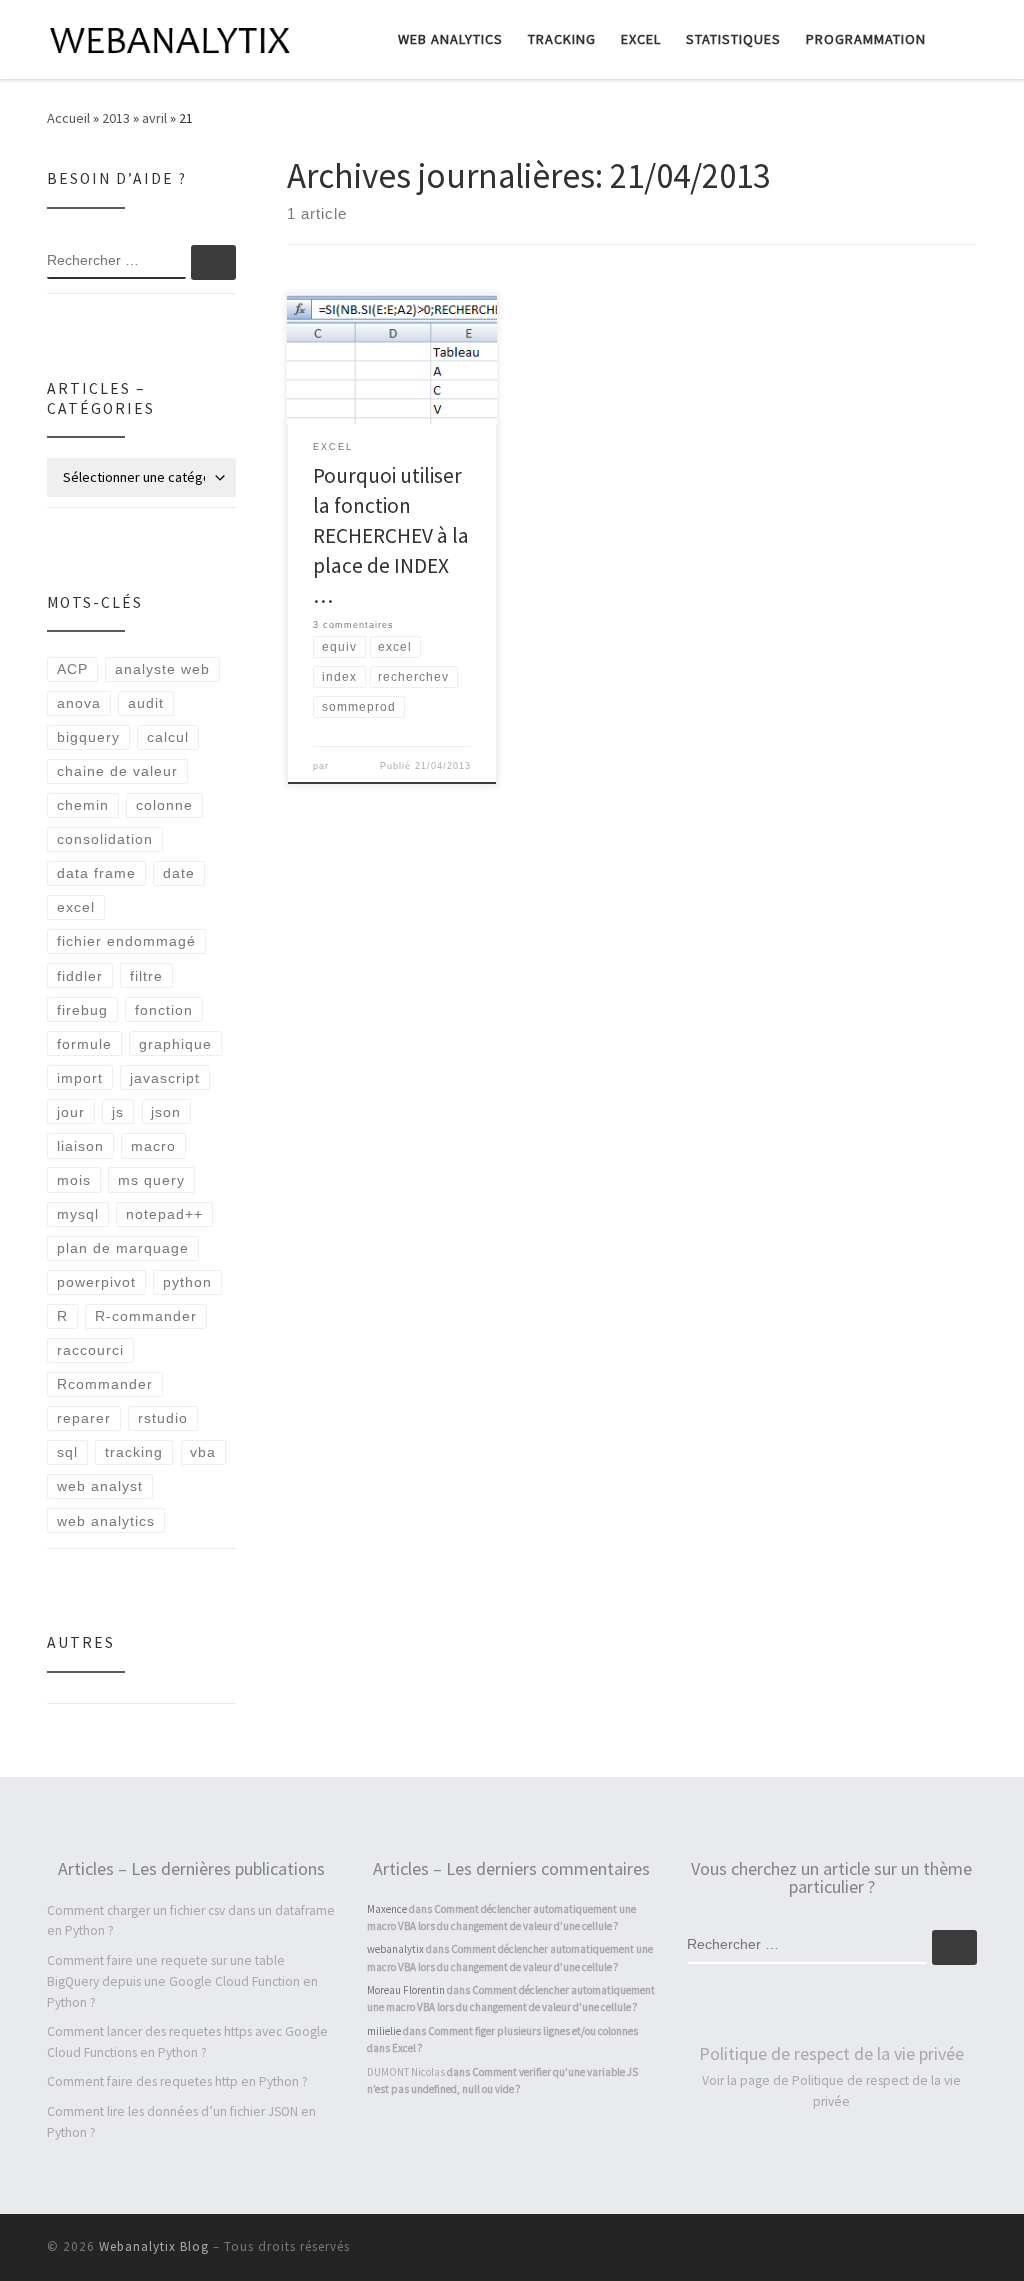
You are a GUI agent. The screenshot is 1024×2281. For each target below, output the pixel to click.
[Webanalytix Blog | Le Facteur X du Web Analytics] (172, 36)
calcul (168, 737)
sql (67, 1452)
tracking (134, 1452)
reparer (84, 1418)
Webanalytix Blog (154, 2246)
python (187, 1282)
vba (203, 1452)
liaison (80, 1146)
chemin (83, 805)
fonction (164, 1010)
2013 (116, 118)
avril (154, 118)
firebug (82, 1010)
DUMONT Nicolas (406, 2072)
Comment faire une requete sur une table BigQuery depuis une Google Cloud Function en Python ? (182, 1981)
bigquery (88, 737)
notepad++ (164, 1214)
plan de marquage (123, 1248)
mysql (78, 1214)
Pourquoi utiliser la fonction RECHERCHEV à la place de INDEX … (391, 535)
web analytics (106, 1521)
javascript (165, 1078)
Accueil (68, 118)
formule (84, 1044)
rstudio (163, 1418)
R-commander (146, 1316)
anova (79, 703)
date (179, 873)
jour (71, 1112)
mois (74, 1180)
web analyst (100, 1486)
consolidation (105, 839)
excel (76, 907)
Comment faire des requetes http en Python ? (177, 2081)
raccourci (90, 1350)
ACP (72, 669)
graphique (175, 1044)
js (118, 1112)
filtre (146, 976)
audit (146, 703)
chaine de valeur (117, 771)
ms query (151, 1180)
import (80, 1078)
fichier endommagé (126, 941)
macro (153, 1146)
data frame (96, 873)
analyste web (162, 669)
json (166, 1112)
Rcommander (105, 1384)
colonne (164, 805)
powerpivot (96, 1282)
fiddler (80, 976)
